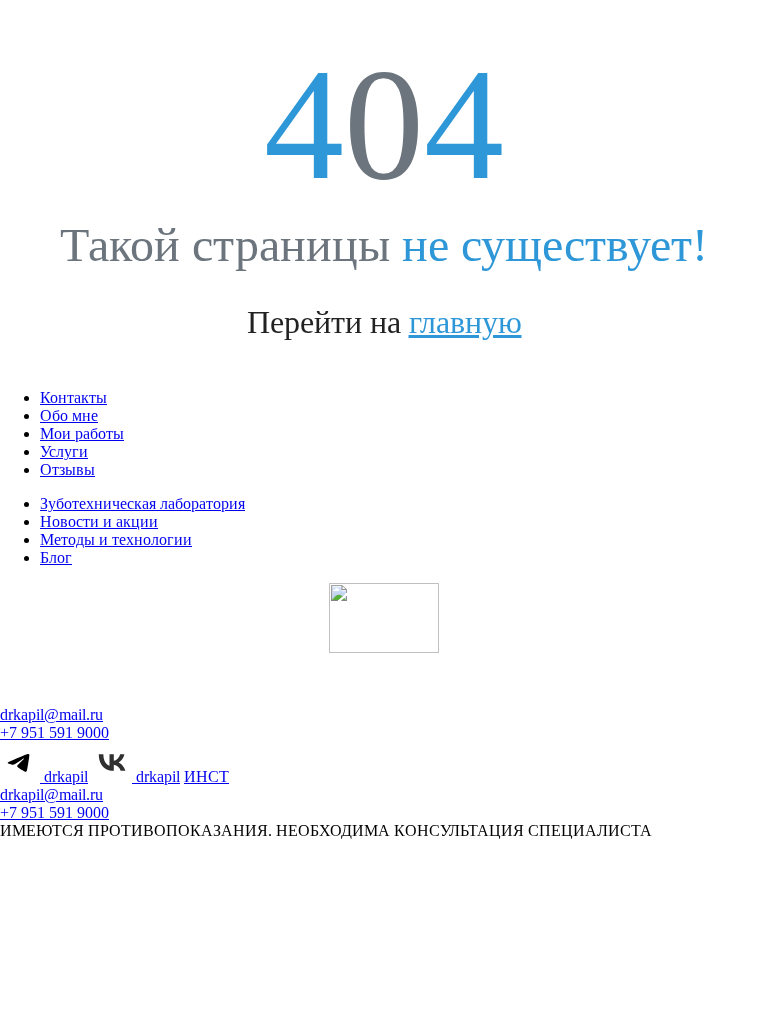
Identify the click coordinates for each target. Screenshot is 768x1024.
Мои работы (82, 433)
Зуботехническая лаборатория (142, 503)
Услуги (64, 451)
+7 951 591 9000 (54, 732)
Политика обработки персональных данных (363, 887)
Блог (56, 557)
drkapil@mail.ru (51, 714)
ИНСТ (206, 776)
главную (465, 322)
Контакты (73, 397)
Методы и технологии (116, 539)
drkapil (64, 776)
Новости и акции (99, 521)
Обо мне (69, 415)
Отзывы (67, 469)
